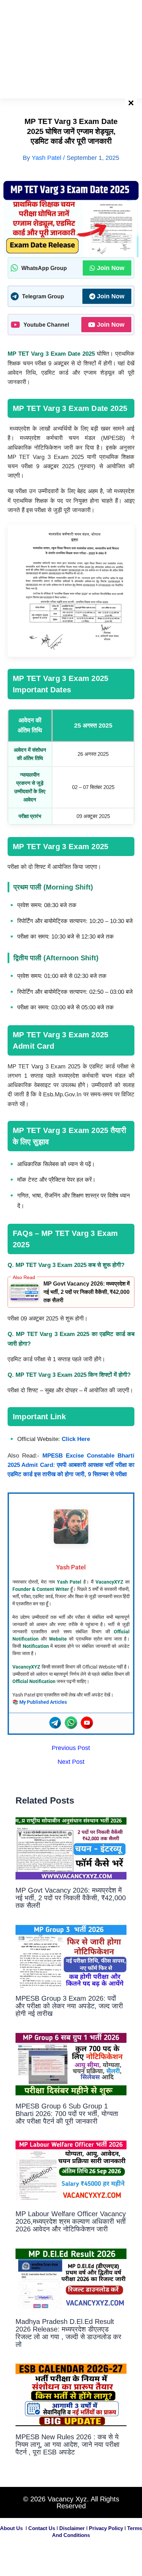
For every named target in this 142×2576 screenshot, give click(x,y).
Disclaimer (72, 2528)
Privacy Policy (106, 2528)
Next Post (71, 1762)
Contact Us (42, 2528)
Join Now (111, 268)
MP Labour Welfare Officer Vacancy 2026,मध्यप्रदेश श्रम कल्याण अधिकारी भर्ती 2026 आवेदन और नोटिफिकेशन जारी (71, 2221)
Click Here (76, 1439)
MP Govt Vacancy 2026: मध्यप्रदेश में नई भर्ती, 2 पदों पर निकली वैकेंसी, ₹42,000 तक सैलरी (87, 1292)
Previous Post (71, 1748)
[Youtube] (87, 1723)
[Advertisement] (71, 48)
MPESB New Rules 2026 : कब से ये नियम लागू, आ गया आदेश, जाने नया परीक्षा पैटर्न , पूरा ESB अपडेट (68, 2444)
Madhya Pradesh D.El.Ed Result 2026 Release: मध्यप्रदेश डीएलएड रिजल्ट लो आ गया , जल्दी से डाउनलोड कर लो (68, 2333)
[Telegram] (55, 1723)
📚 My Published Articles (40, 1702)
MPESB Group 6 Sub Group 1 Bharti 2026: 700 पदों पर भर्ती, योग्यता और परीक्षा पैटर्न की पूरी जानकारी (67, 2114)
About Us (11, 2528)
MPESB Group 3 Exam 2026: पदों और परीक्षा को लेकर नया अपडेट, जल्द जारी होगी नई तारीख (69, 2006)
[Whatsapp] (71, 1723)
